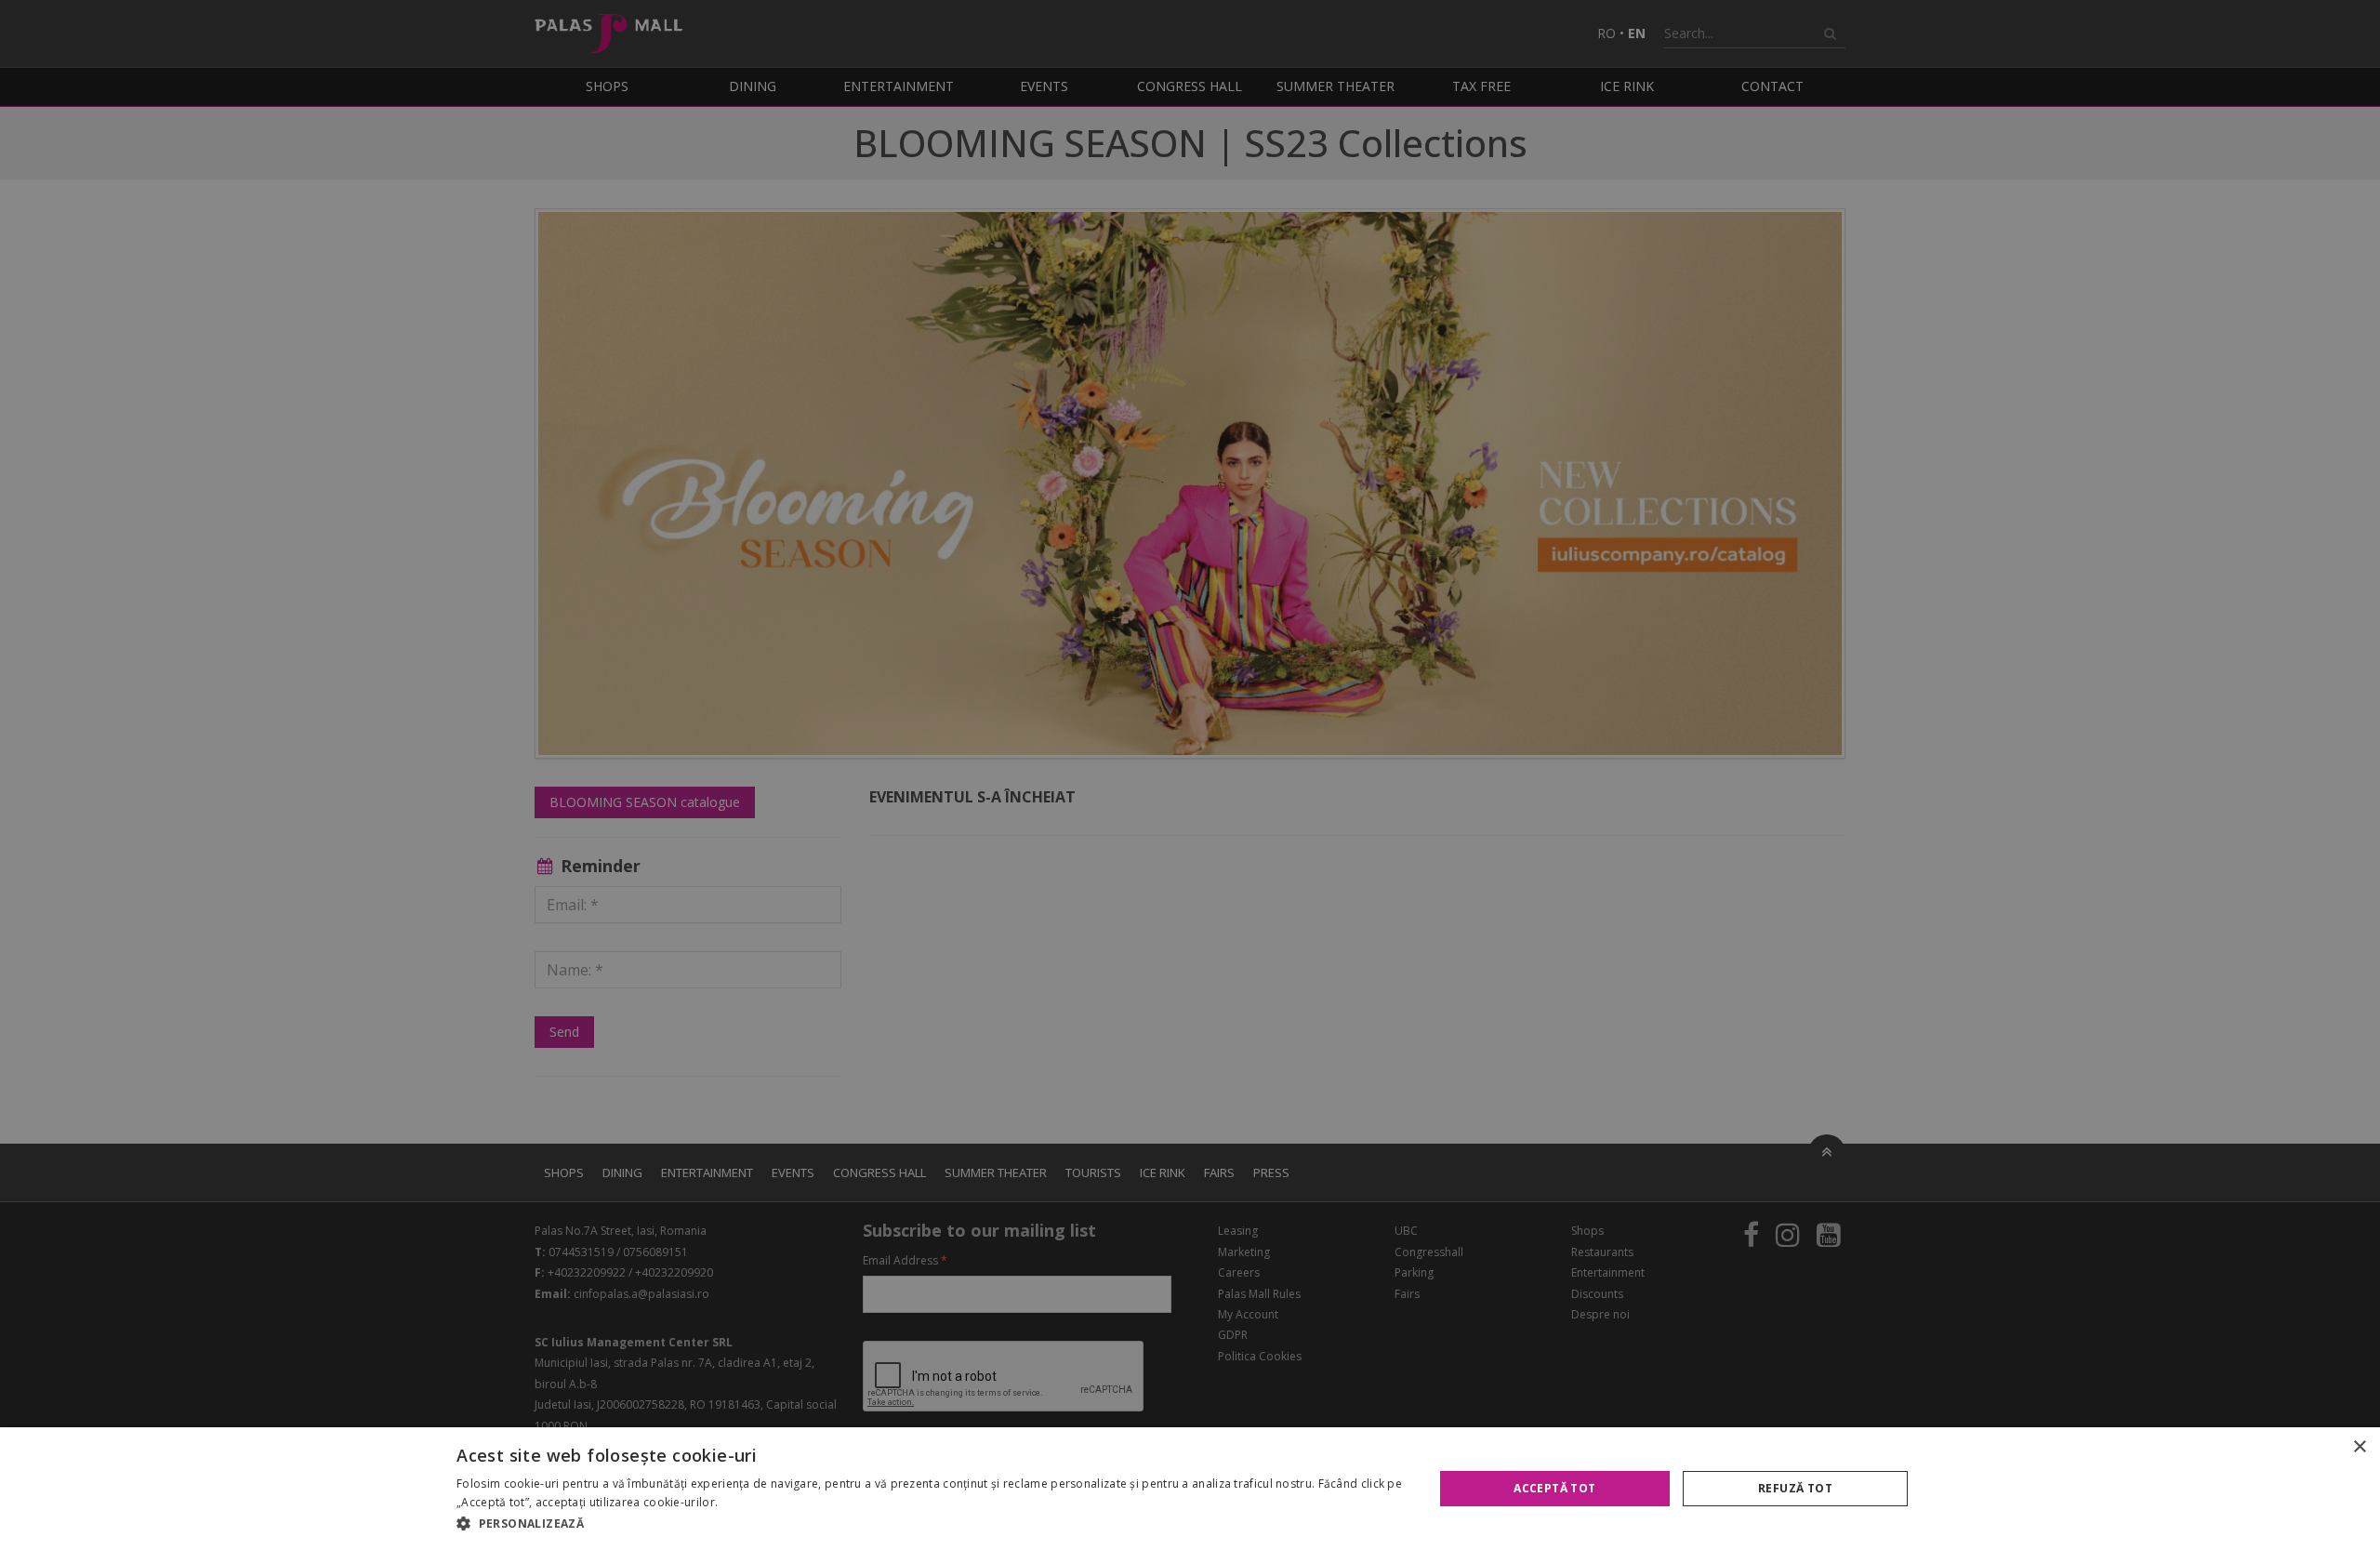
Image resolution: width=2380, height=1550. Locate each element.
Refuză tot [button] (1795, 1488)
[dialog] (1190, 1489)
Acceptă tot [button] (1554, 1488)
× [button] (2359, 1447)
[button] (930, 1524)
